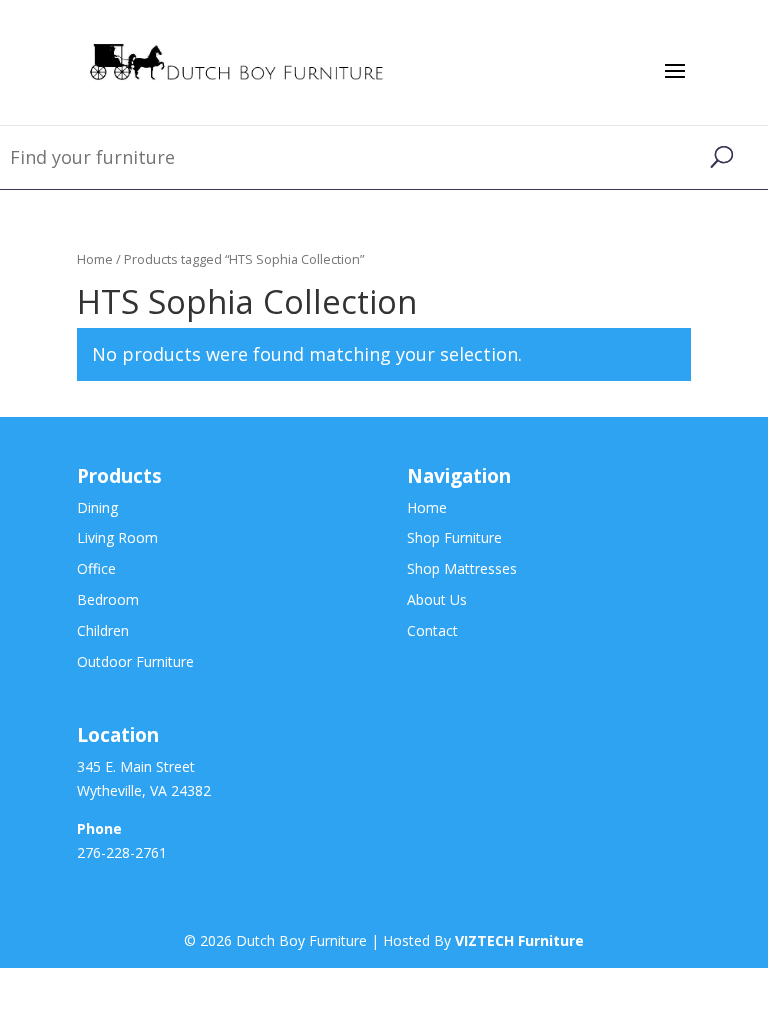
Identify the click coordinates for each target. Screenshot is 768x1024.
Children (103, 630)
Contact (432, 630)
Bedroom (108, 599)
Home (95, 259)
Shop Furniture (454, 537)
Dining (97, 507)
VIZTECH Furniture (519, 940)
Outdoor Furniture (135, 661)
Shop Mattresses (462, 568)
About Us (437, 599)
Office (96, 568)
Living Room (117, 537)
